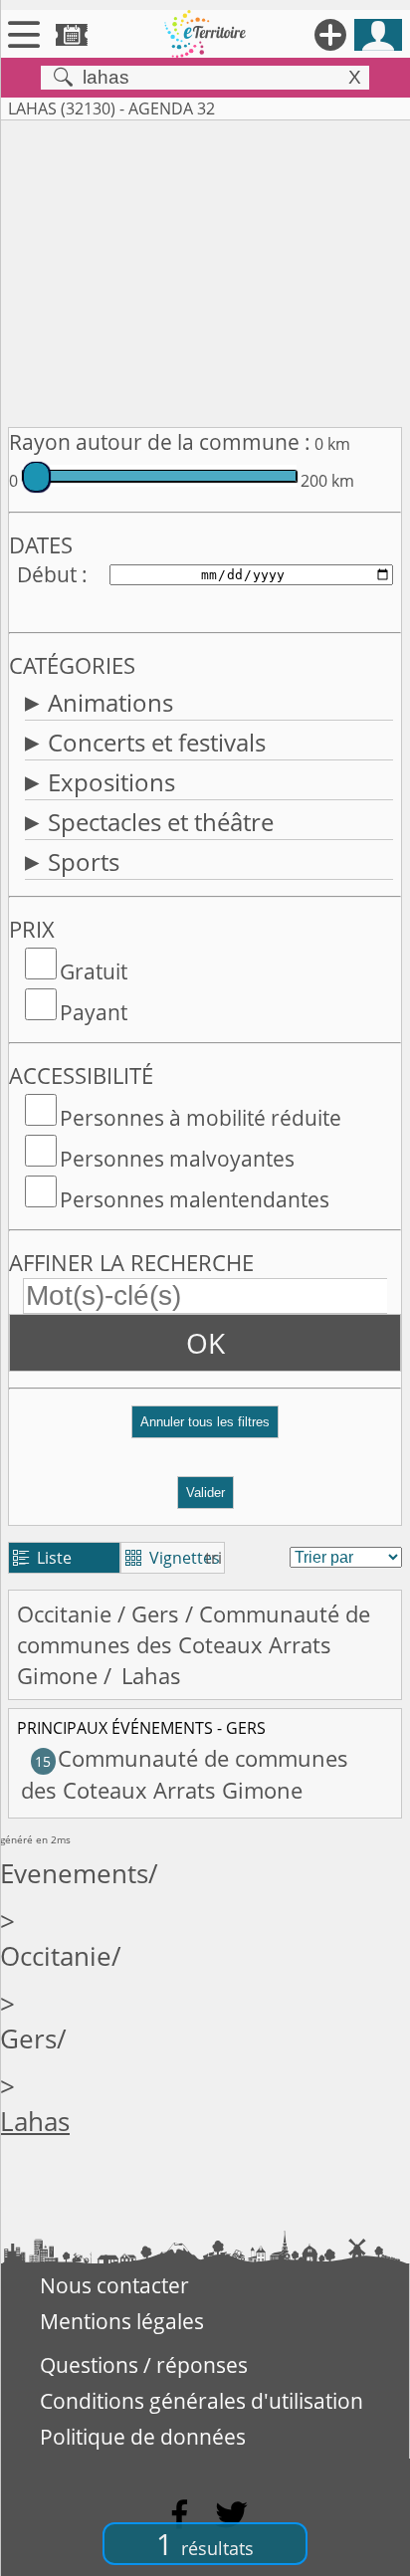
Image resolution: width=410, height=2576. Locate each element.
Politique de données (143, 2437)
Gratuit (94, 971)
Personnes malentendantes (195, 1199)
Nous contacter (114, 2285)
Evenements (74, 1874)
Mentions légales (122, 2321)
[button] (205, 1430)
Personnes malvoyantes (177, 1159)
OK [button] (205, 1343)
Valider (205, 1493)
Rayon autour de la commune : (160, 442)
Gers (155, 1614)
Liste (42, 1558)
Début (47, 574)
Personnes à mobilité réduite (201, 1118)
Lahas (35, 2122)
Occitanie (64, 1614)
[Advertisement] (205, 270)
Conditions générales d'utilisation (202, 2401)
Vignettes (173, 1558)
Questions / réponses (144, 2365)
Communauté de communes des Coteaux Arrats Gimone (194, 1645)
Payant (94, 1012)
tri (213, 1558)
